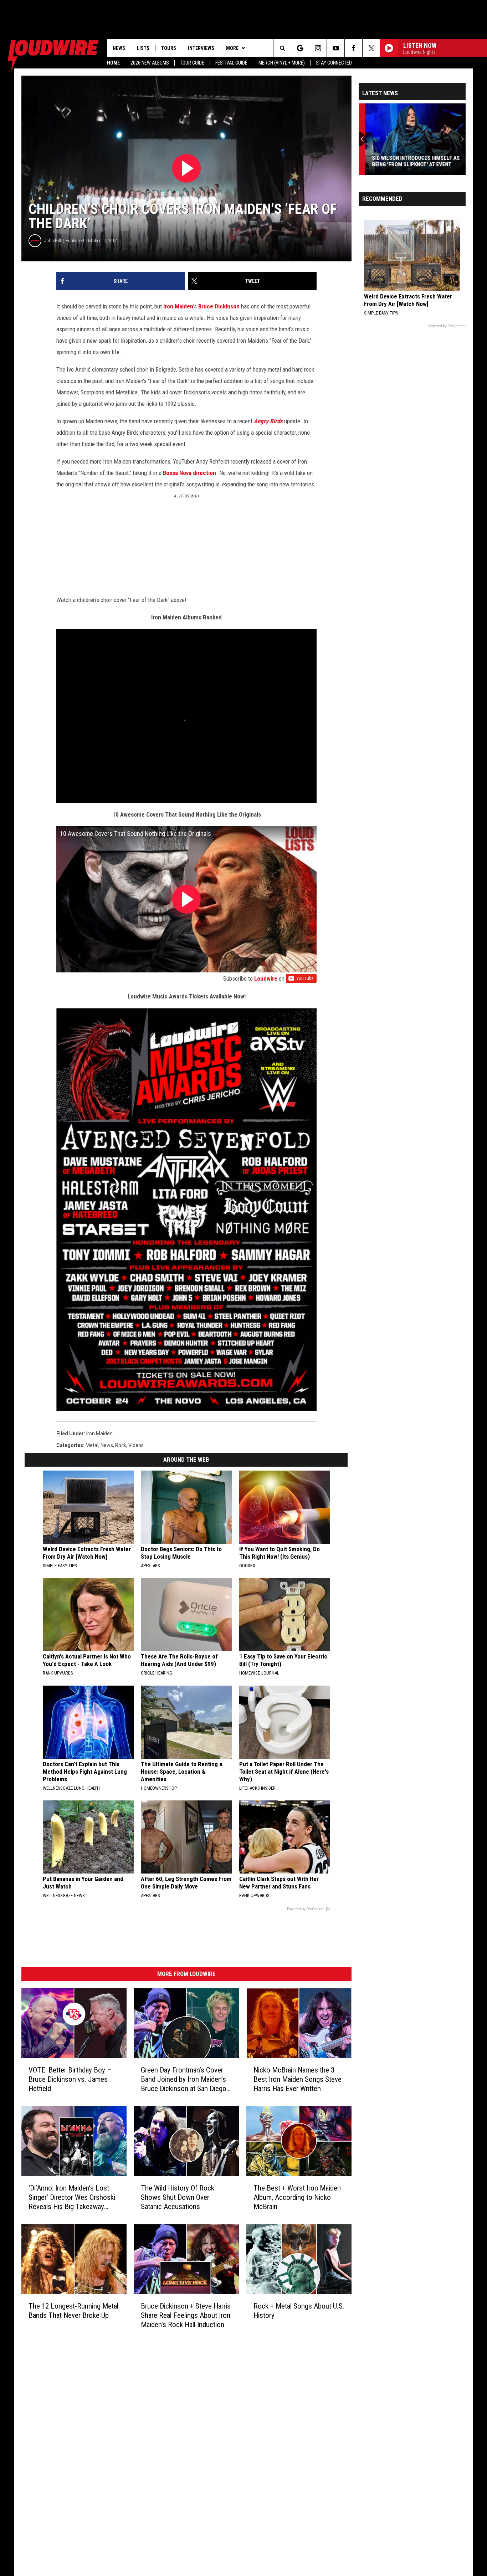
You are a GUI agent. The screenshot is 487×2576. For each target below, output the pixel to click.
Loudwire (266, 978)
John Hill (53, 241)
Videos (136, 1445)
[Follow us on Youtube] (336, 48)
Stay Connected (334, 63)
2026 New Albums (150, 63)
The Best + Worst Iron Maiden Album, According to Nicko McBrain (297, 2197)
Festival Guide (231, 63)
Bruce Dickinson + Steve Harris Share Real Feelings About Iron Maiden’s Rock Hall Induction (186, 2315)
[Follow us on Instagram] (318, 48)
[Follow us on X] (371, 48)
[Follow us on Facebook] (353, 48)
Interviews (201, 48)
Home (113, 63)
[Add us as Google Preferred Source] (300, 48)
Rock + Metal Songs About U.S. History (299, 2310)
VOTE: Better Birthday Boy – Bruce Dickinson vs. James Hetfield (70, 2079)
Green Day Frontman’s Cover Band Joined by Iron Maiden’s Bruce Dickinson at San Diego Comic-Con (184, 2079)
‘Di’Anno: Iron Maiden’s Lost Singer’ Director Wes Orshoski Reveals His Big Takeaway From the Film (72, 2197)
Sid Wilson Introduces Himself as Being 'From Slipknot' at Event (410, 161)
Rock (121, 1445)
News (119, 48)
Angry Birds (268, 421)
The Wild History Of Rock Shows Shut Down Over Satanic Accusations (178, 2197)
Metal (92, 1445)
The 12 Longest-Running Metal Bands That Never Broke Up (73, 2310)
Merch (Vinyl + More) (282, 63)
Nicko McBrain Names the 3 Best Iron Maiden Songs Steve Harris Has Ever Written (298, 2079)
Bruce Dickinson (219, 306)
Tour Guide (192, 63)
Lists (143, 48)
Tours (169, 48)
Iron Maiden (178, 306)
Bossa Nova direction (189, 473)
